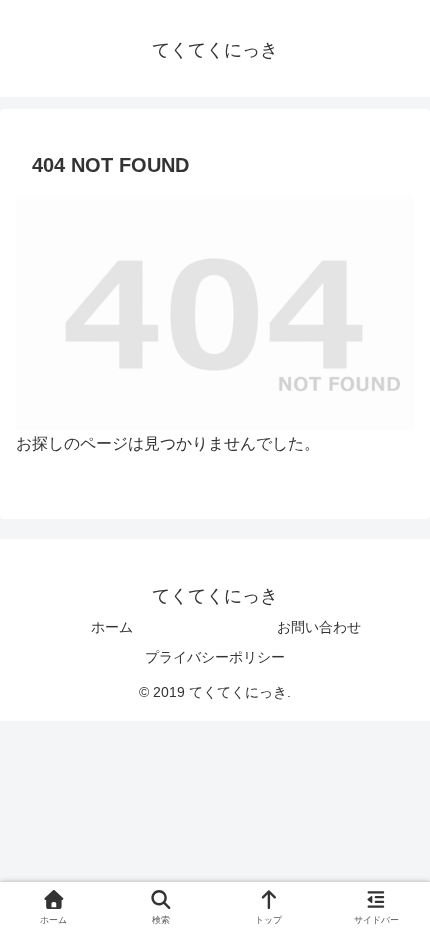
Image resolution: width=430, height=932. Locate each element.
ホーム (112, 627)
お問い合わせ (319, 627)
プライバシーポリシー (215, 657)
